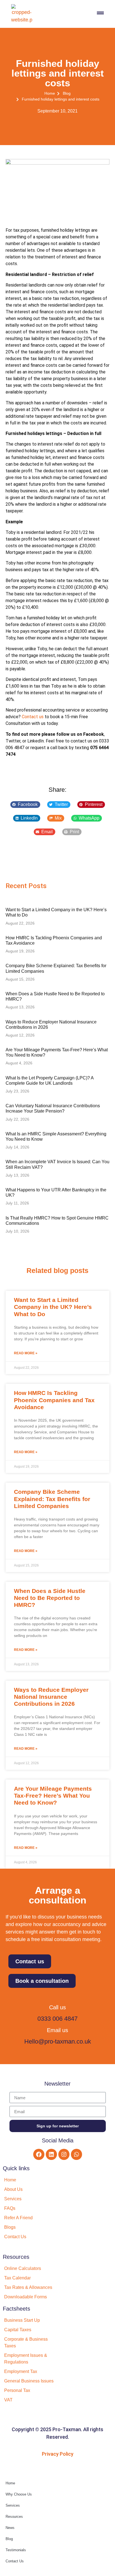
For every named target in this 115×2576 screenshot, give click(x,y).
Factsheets (16, 2309)
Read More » (26, 1353)
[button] (25, 805)
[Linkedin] (51, 2154)
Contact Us (15, 2561)
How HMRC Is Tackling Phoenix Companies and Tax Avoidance (54, 1400)
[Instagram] (64, 2154)
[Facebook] (39, 2154)
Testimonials (16, 2550)
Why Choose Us (19, 2494)
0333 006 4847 (57, 2019)
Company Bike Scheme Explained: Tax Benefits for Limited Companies (52, 1499)
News (10, 2528)
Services (13, 2505)
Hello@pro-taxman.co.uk (58, 2041)
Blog (9, 2539)
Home (10, 2483)
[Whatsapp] (76, 2154)
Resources (16, 2257)
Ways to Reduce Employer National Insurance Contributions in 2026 (51, 1697)
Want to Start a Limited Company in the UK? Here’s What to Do (53, 1307)
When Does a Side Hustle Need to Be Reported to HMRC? (50, 1598)
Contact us (33, 717)
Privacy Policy (58, 2454)
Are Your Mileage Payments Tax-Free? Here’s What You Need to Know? (53, 1796)
